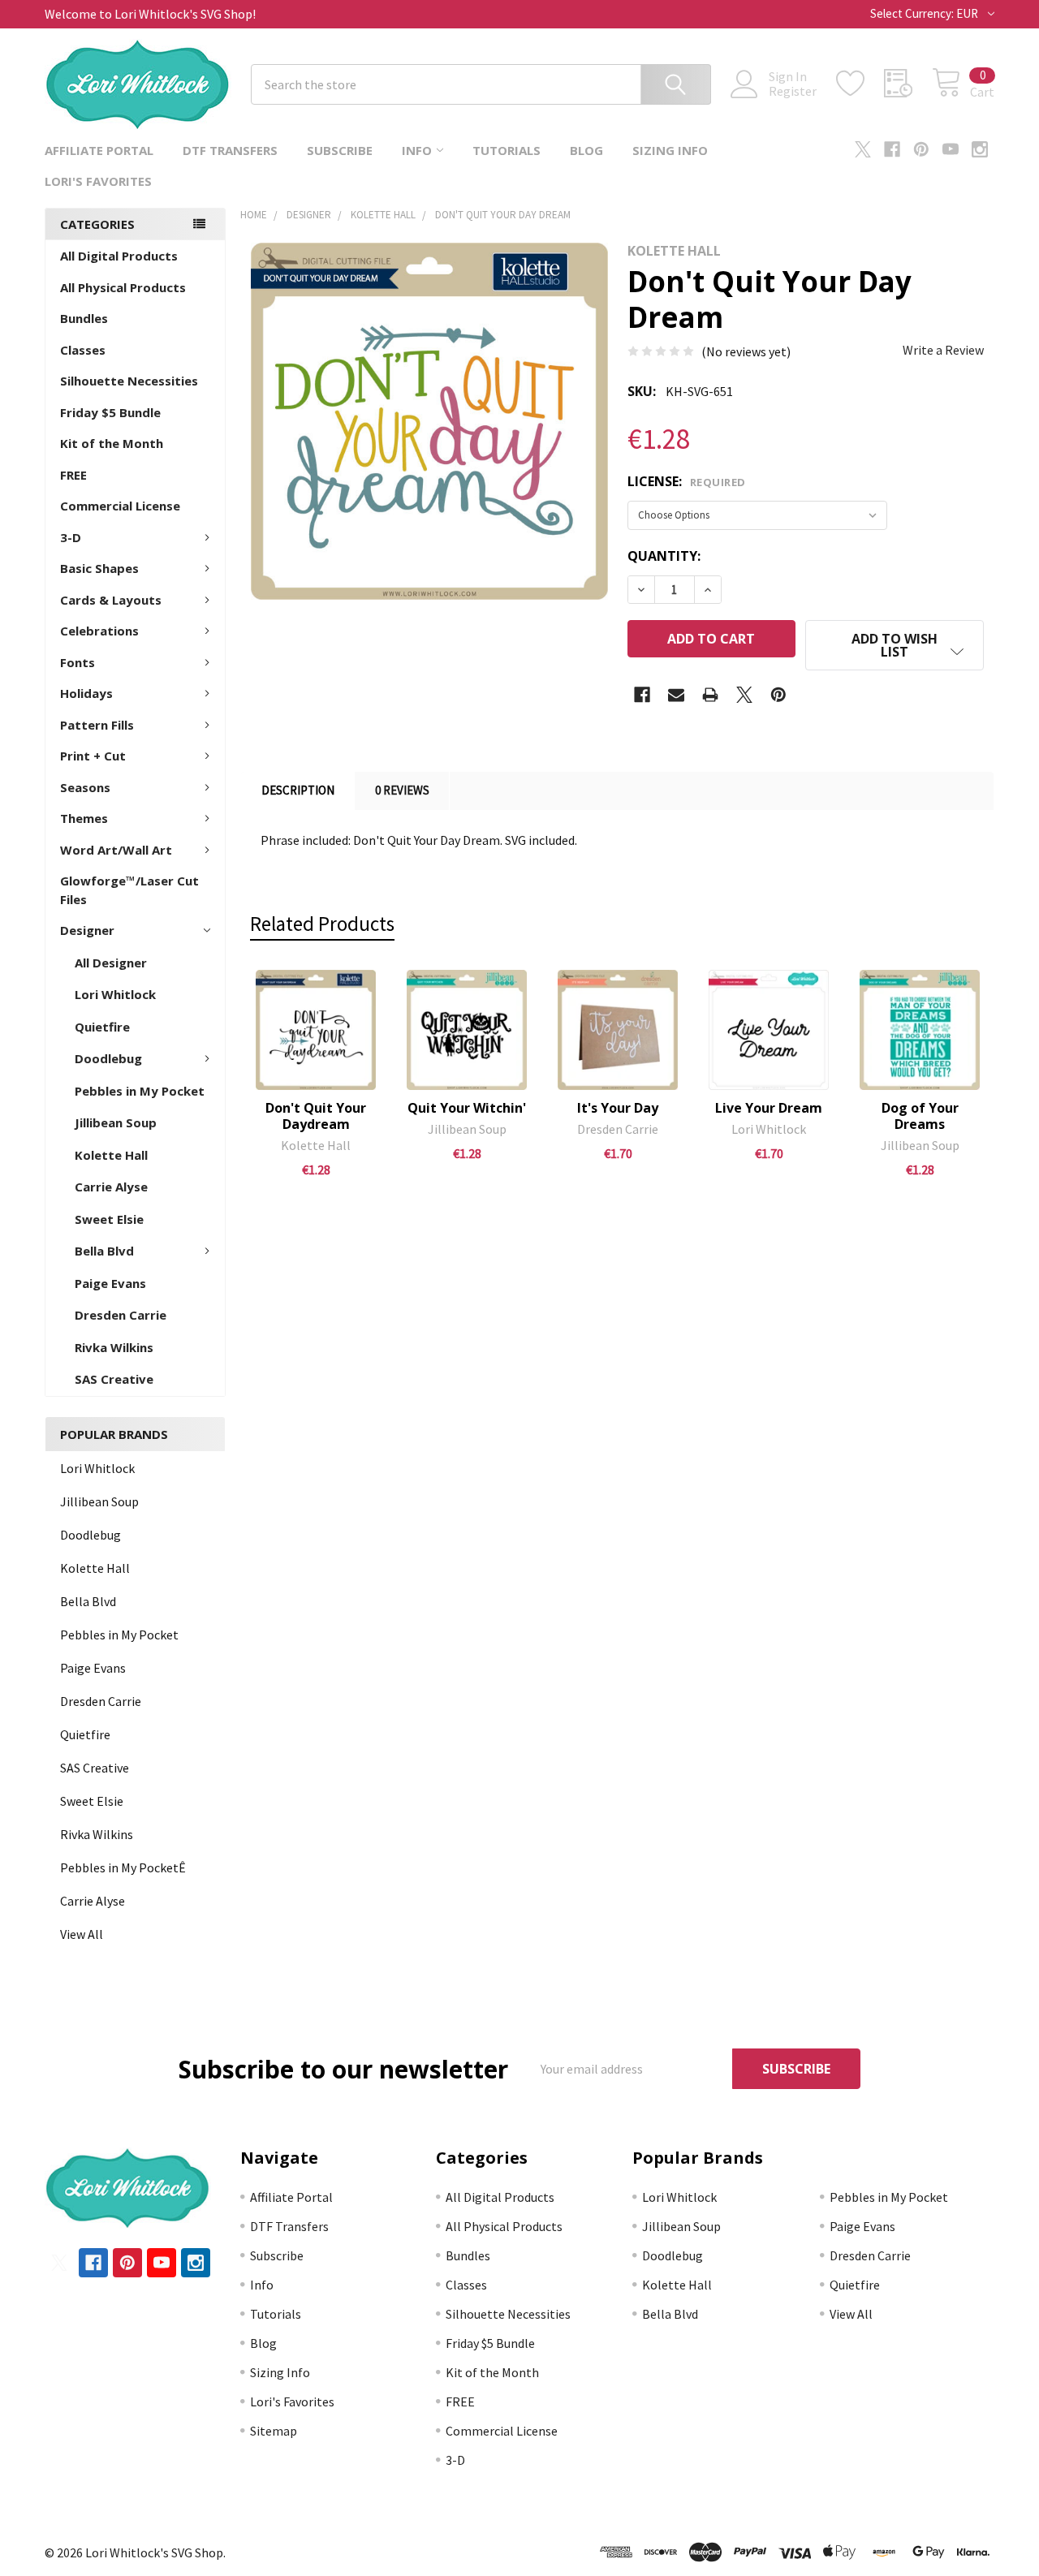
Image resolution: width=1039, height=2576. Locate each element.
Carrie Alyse (111, 1187)
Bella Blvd (104, 1251)
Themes (84, 818)
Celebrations (99, 631)
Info (417, 150)
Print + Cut (93, 756)
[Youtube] (951, 149)
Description (298, 790)
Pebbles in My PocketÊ (123, 1867)
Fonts (78, 662)
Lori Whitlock (115, 994)
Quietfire (102, 1027)
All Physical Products (123, 287)
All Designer (111, 963)
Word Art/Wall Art (116, 850)
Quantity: (664, 556)
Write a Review (943, 350)
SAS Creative (114, 1379)
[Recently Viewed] (908, 84)
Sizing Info (670, 150)
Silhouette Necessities (129, 381)
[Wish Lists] (860, 84)
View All (82, 1934)
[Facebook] (892, 149)
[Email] (676, 695)
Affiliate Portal (99, 150)
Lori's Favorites (98, 181)
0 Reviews (402, 790)
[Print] (710, 695)
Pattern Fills (97, 725)
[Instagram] (980, 149)
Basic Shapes (99, 568)
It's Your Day (618, 1108)
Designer (87, 930)
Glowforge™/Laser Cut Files (129, 890)
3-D (71, 537)
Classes (83, 350)
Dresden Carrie (121, 1315)
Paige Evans (110, 1283)
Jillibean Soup (116, 1122)
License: (687, 481)
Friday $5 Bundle (110, 412)
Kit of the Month (112, 443)
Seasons (85, 787)
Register (793, 91)
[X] (863, 149)
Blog (586, 150)
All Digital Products (119, 256)
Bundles (84, 318)
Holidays (86, 693)
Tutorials (507, 150)
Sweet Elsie (109, 1219)
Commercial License (120, 506)
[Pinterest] (921, 149)
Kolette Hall (111, 1155)
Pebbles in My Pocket (140, 1091)
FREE (73, 475)
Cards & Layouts (111, 600)
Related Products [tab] (322, 924)
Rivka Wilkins (114, 1347)
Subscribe (340, 150)
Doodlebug (108, 1058)
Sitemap (274, 2431)
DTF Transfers (230, 150)
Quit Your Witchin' (467, 1108)
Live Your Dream (769, 1108)
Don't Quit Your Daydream (316, 1116)
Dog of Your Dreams (920, 1116)
